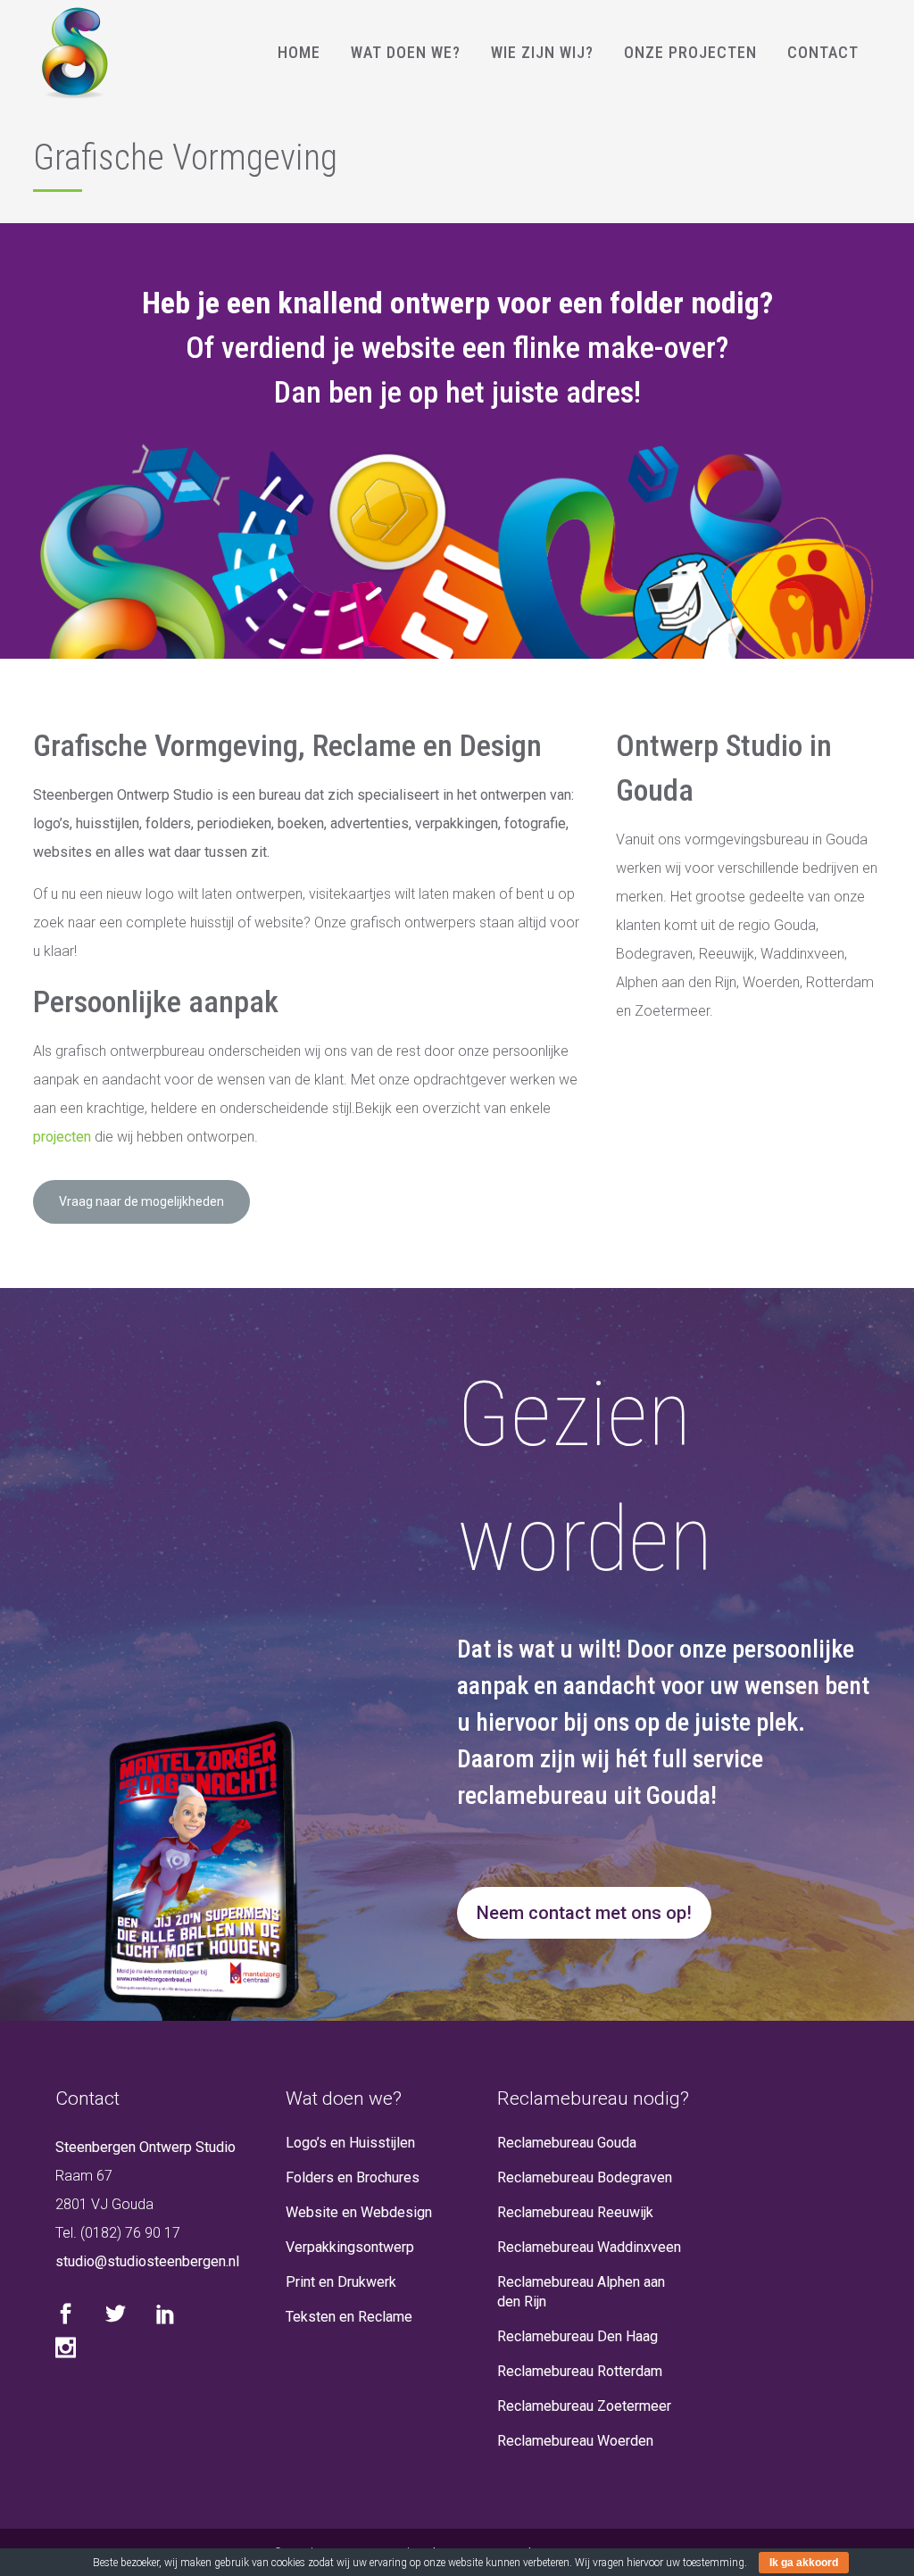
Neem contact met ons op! (584, 1913)
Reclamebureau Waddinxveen (589, 2247)
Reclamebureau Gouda (567, 2143)
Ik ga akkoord (804, 2563)
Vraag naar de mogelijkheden (141, 1201)
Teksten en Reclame (349, 2317)
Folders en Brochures (353, 2177)
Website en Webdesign (359, 2212)
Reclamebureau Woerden (575, 2441)
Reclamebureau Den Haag (577, 2336)
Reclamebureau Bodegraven (585, 2177)
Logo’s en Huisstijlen (350, 2143)
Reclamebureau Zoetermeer (584, 2406)
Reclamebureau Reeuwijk (575, 2212)
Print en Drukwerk (341, 2282)
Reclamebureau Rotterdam (580, 2371)
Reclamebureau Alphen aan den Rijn (581, 2292)
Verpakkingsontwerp (350, 2247)
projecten (62, 1137)
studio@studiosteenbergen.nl (147, 2261)
